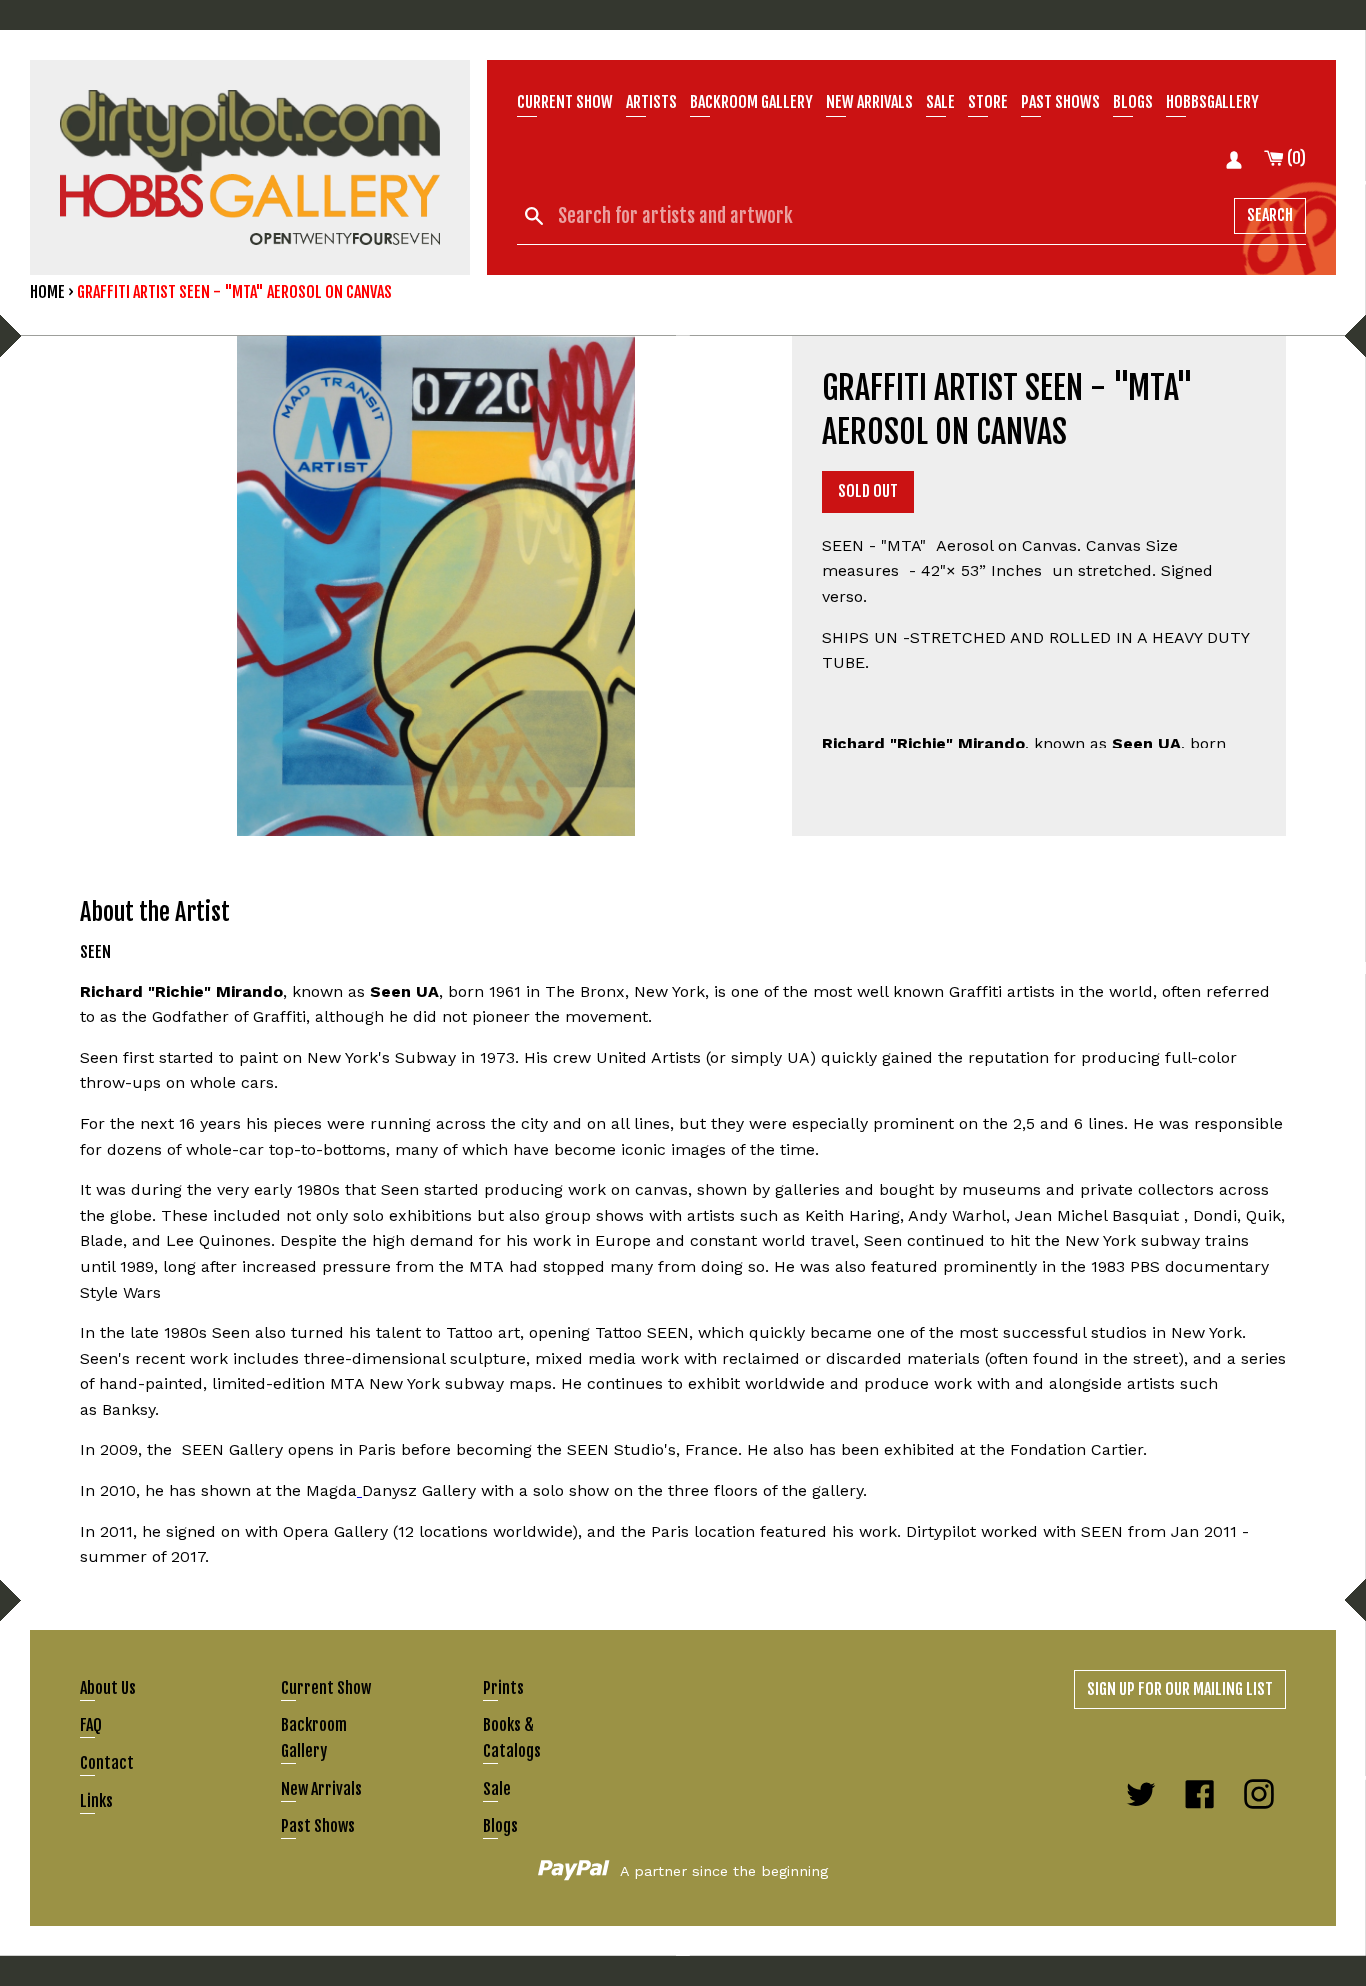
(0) (1295, 158)
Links (96, 1801)
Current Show (565, 102)
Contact (107, 1763)
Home (47, 292)
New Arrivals (321, 1789)
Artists (651, 102)
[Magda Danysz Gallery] (359, 1490)
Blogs (1133, 102)
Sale (940, 102)
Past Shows (1060, 102)
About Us (108, 1688)
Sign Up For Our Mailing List (1180, 1689)
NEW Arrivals (869, 102)
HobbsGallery (1212, 102)
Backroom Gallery (751, 102)
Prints (503, 1688)
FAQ (91, 1725)
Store (988, 102)
